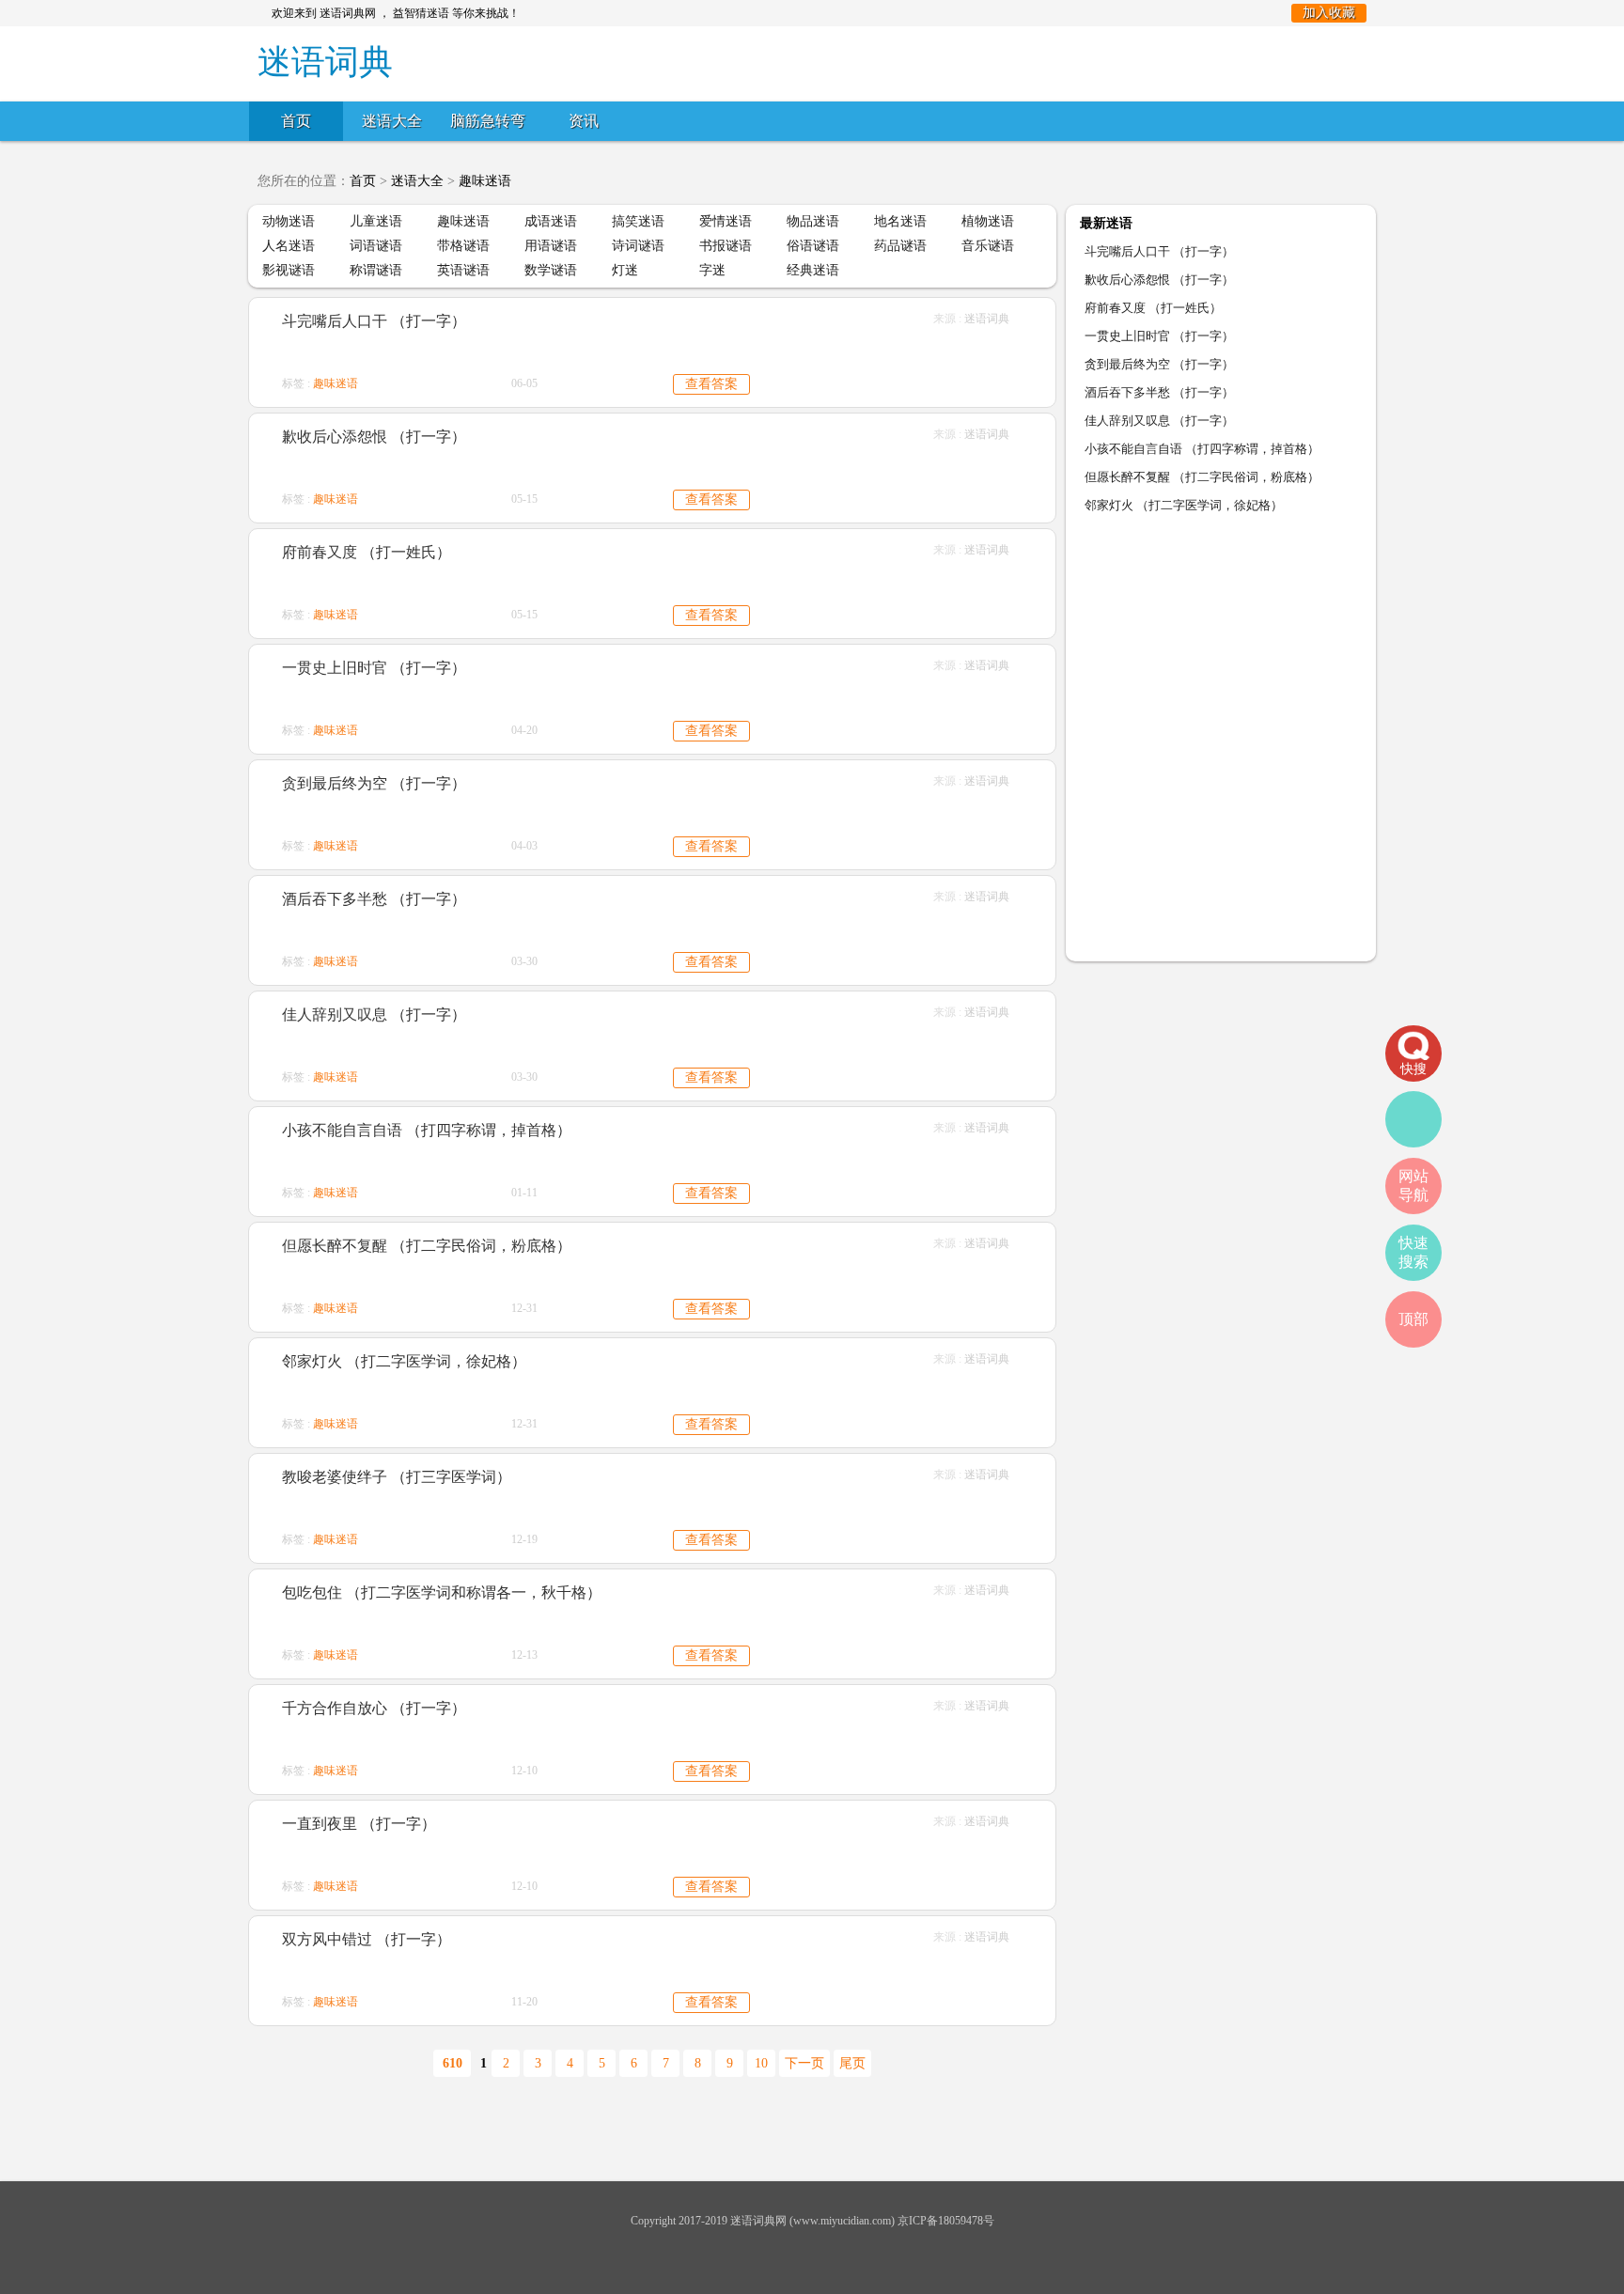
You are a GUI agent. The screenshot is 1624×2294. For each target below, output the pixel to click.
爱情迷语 (726, 221)
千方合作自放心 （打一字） (374, 1708)
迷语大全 (392, 121)
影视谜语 (289, 270)
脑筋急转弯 (488, 121)
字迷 (712, 270)
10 (761, 2063)
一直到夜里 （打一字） (359, 1824)
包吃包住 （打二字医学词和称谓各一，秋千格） (442, 1592)
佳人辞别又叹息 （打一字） (374, 1014)
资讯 (584, 121)
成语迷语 (551, 221)
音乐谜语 (988, 246)
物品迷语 (813, 221)
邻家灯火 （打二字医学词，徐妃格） (404, 1361)
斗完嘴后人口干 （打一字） (374, 321)
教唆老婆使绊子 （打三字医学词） (397, 1477)
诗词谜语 (638, 246)
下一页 (804, 2063)
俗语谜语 (813, 246)
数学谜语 (551, 270)
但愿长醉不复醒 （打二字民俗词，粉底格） (427, 1246)
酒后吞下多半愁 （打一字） (374, 899)
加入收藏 (1329, 13)
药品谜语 (900, 246)
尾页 (852, 2063)
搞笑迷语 (638, 221)
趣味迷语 (485, 181)
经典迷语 (813, 270)
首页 (296, 121)
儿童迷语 (376, 221)
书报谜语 (726, 246)
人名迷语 (289, 246)
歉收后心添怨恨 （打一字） (374, 437)
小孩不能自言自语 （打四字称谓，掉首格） (427, 1130)
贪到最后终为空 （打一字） (374, 783)
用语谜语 (551, 246)
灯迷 (625, 270)
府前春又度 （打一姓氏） (367, 552)
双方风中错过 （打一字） (367, 1939)
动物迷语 (289, 221)
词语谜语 (376, 246)
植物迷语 (988, 221)
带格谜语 (463, 246)
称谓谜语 (376, 270)
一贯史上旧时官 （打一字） (374, 668)
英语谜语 (463, 270)
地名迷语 (900, 221)
